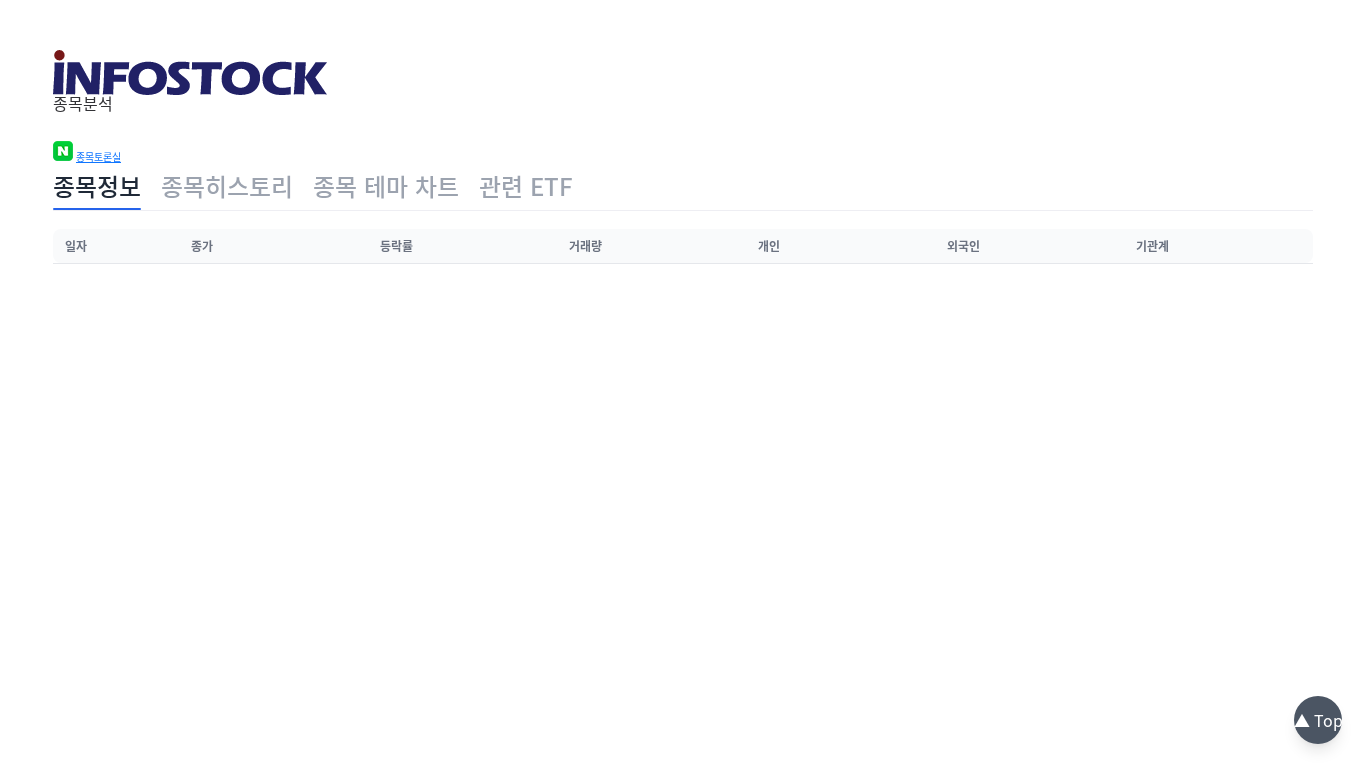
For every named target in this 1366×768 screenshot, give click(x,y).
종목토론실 (98, 157)
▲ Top (1318, 720)
